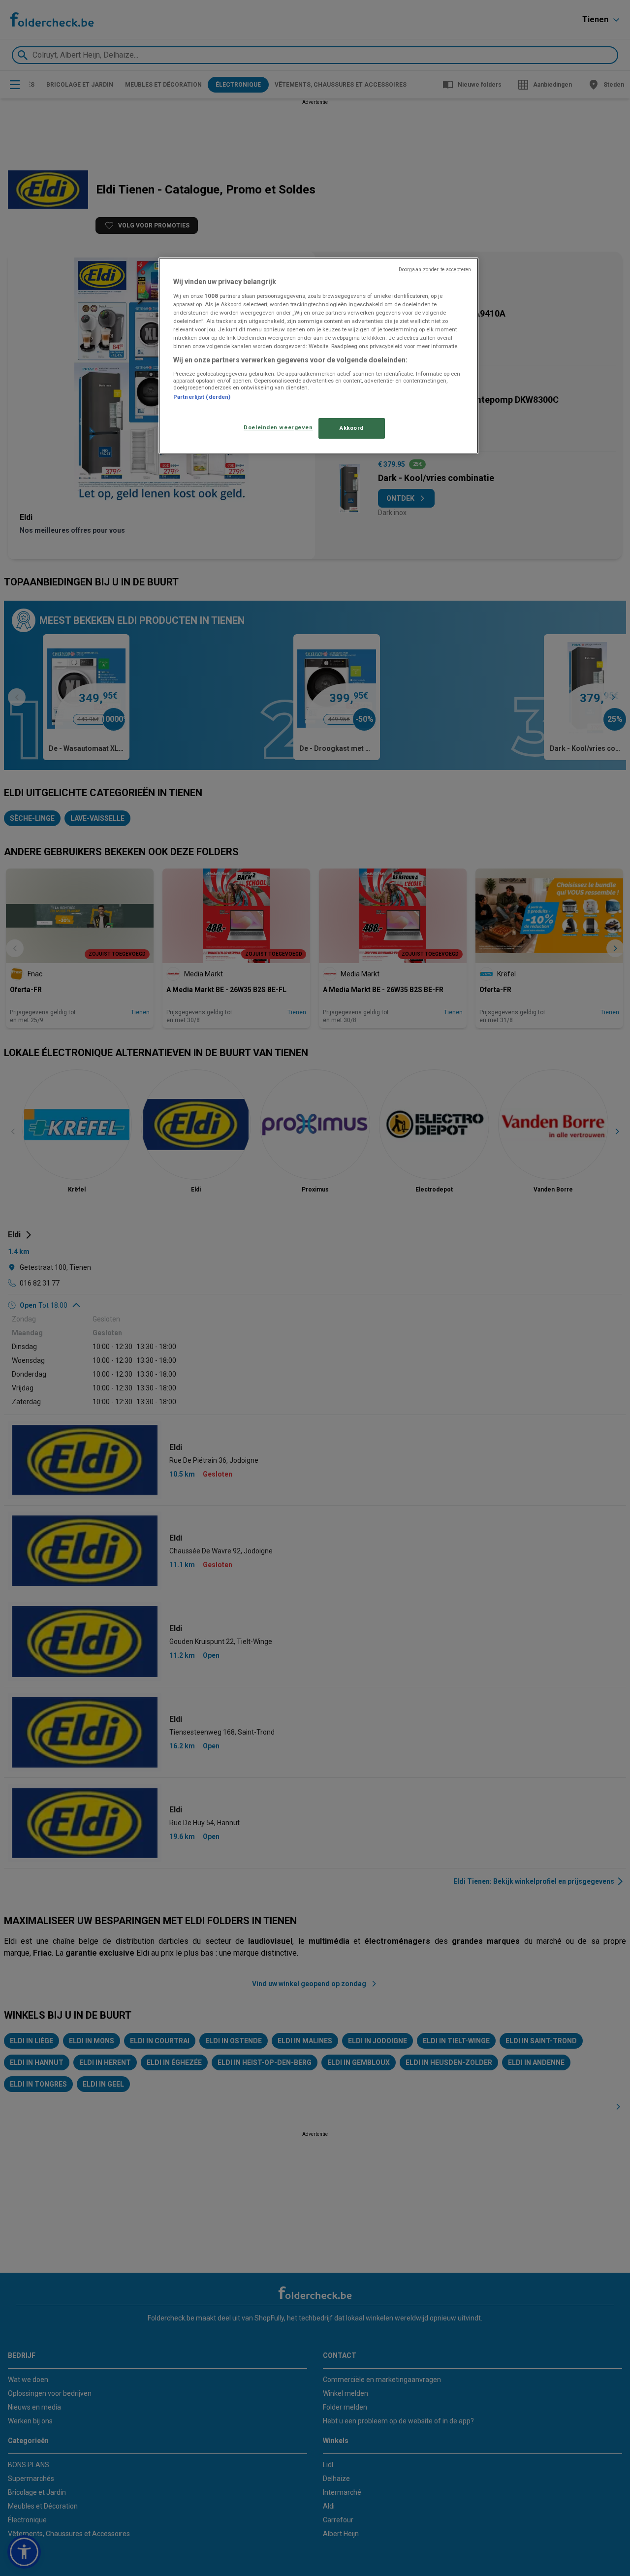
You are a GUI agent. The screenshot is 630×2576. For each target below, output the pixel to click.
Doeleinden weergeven (278, 427)
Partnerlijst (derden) (202, 397)
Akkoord (352, 428)
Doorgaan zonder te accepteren (435, 270)
